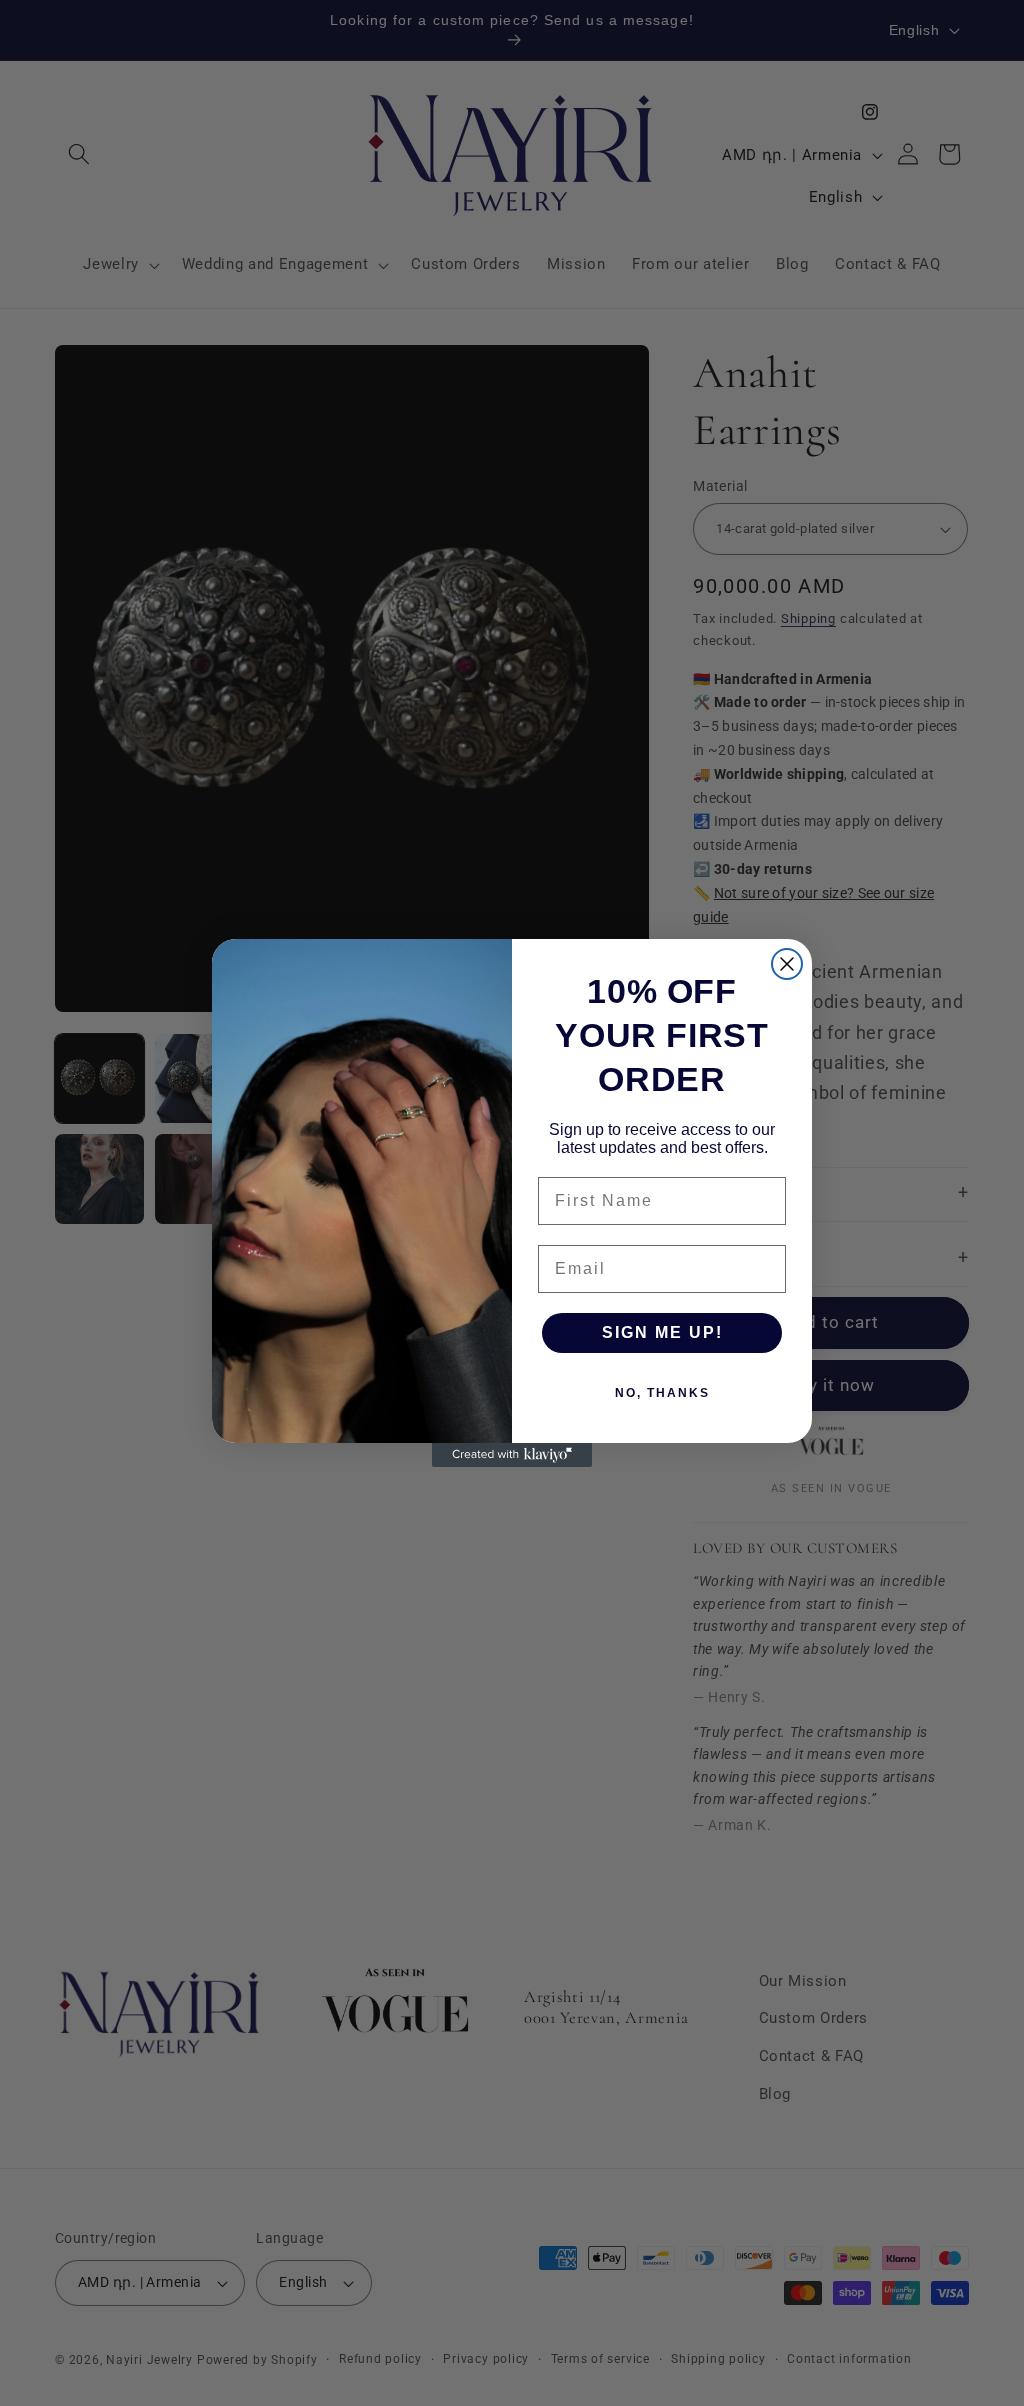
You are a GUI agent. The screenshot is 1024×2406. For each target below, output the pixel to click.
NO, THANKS (662, 1393)
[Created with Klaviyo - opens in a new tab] (512, 1455)
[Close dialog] (787, 964)
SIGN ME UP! (662, 1332)
